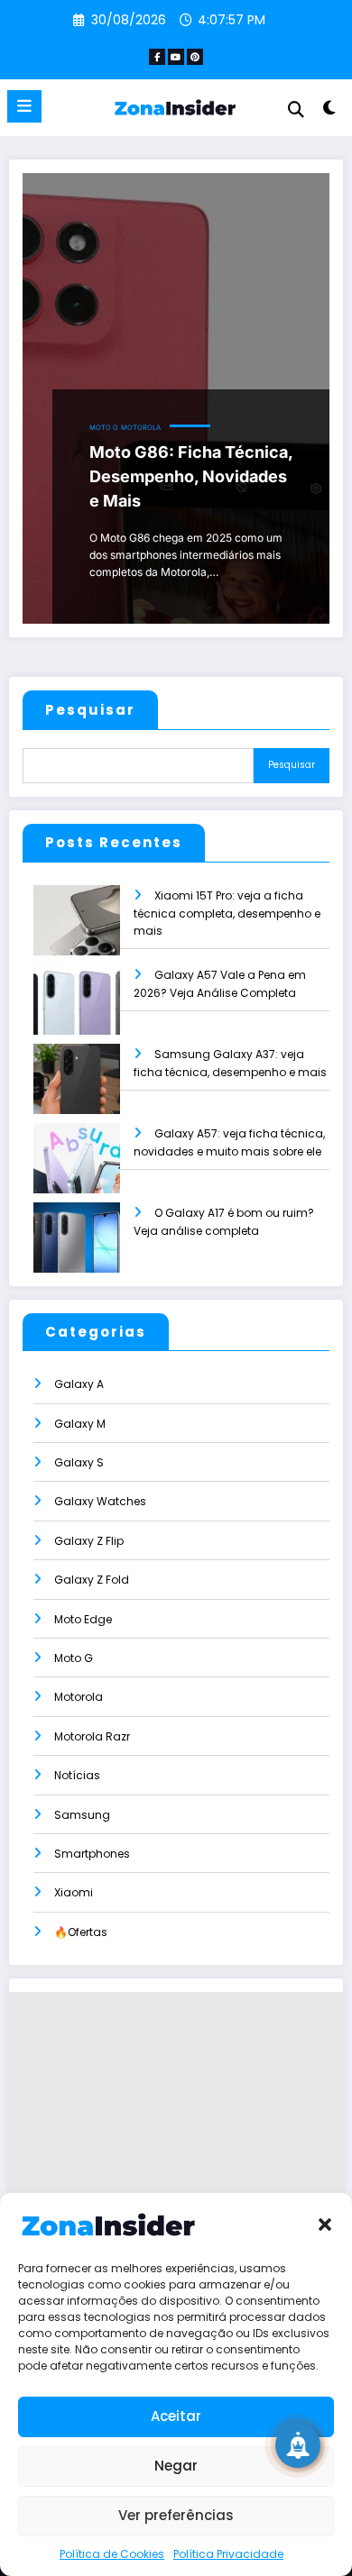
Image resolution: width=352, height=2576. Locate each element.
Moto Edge (83, 1619)
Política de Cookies (112, 2554)
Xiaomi (74, 1892)
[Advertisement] (176, 2168)
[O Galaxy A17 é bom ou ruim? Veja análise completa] (77, 1250)
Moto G (104, 428)
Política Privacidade (228, 2554)
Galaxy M (80, 1424)
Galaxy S (79, 1462)
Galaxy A (79, 1384)
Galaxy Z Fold (92, 1580)
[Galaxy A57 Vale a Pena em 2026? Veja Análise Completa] (77, 1012)
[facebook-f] (157, 57)
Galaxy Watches (100, 1501)
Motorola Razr (92, 1736)
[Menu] (24, 106)
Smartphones (92, 1854)
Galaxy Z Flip (89, 1541)
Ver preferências (176, 2515)
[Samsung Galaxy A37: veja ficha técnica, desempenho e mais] (77, 1091)
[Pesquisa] (296, 110)
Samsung (82, 1815)
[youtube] (176, 57)
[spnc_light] (329, 111)
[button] (325, 2224)
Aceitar (176, 2416)
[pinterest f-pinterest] (195, 57)
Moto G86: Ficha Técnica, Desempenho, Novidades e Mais (191, 476)
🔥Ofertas (81, 1932)
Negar (176, 2466)
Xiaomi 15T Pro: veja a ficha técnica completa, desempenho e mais (227, 913)
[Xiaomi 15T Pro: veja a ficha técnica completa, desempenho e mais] (77, 932)
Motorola (141, 428)
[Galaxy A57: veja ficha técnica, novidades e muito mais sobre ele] (77, 1170)
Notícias (77, 1775)
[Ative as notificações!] (298, 2445)
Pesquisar (90, 710)
